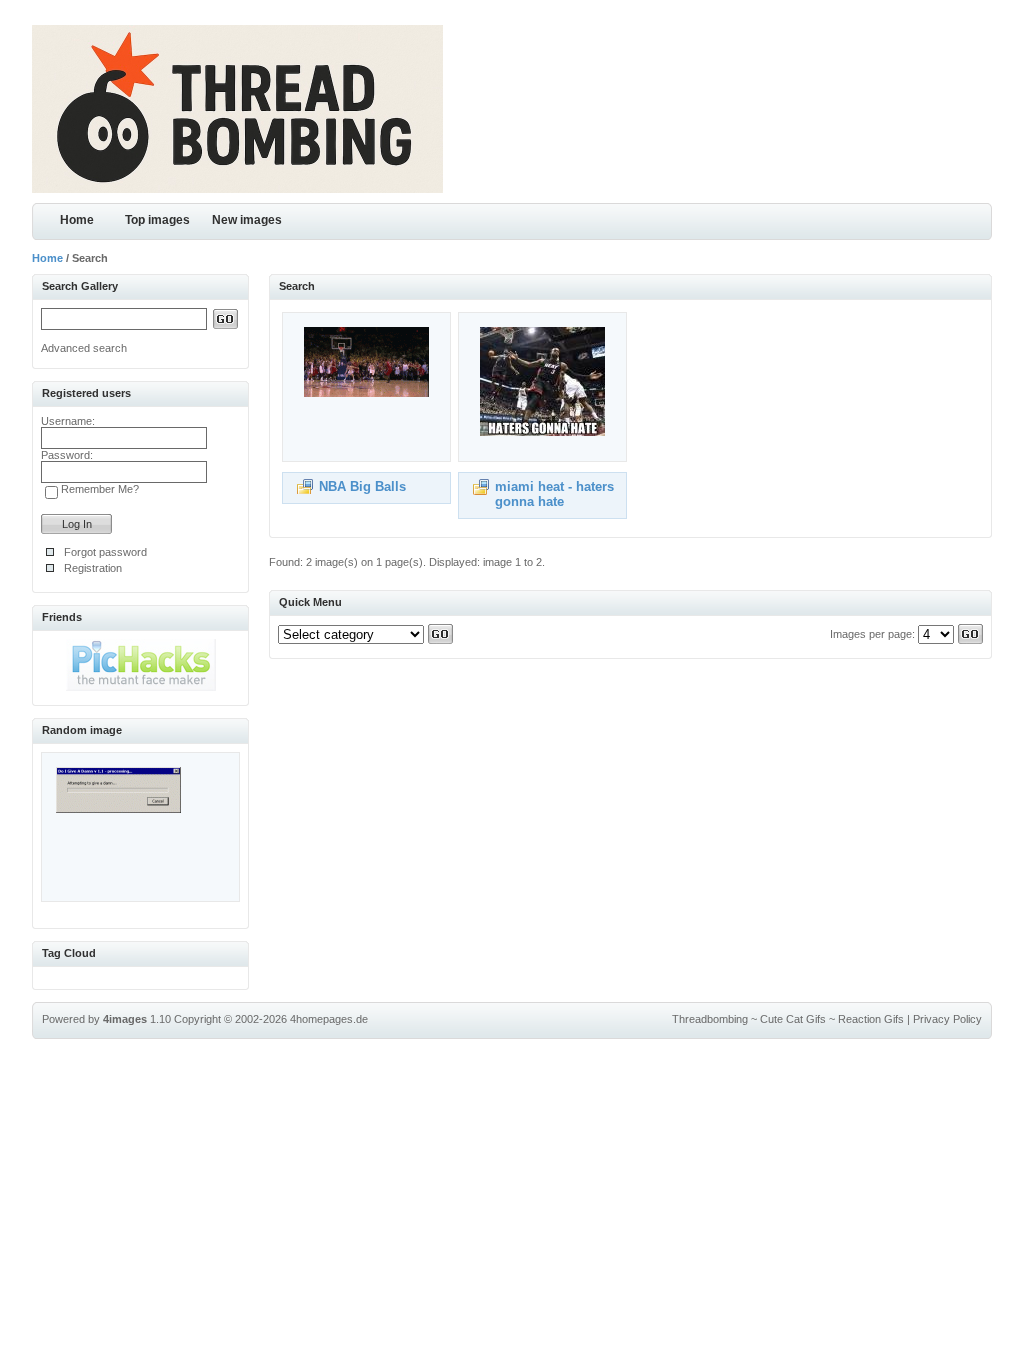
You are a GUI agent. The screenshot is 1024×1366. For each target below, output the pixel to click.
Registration (93, 568)
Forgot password (105, 552)
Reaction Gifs (871, 1019)
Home (77, 220)
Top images (157, 220)
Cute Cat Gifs (793, 1019)
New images (247, 220)
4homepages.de (329, 1019)
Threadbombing (710, 1019)
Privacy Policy (947, 1019)
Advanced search (84, 348)
